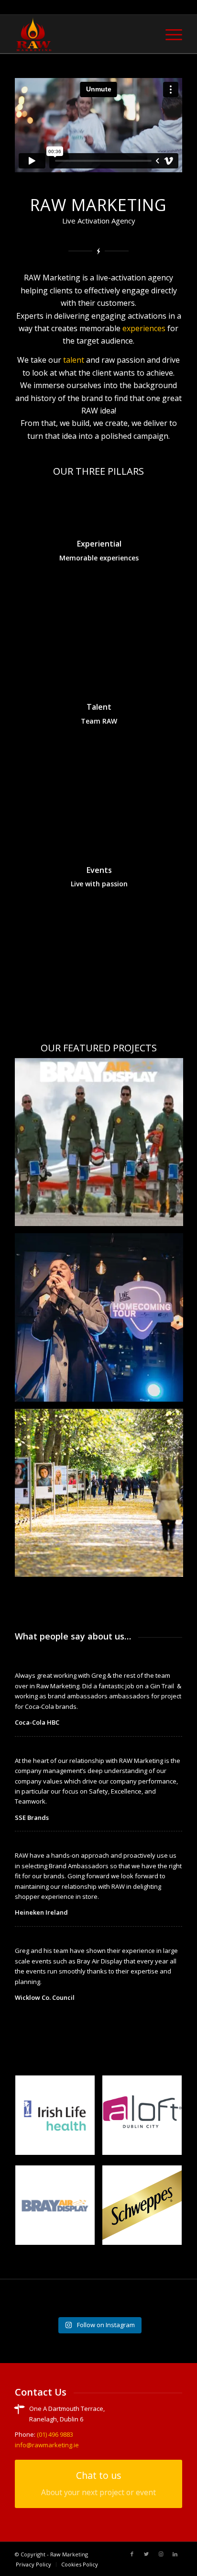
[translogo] (82, 34)
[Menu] (169, 34)
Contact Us (41, 2392)
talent (74, 360)
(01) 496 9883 (55, 2434)
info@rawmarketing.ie (47, 2445)
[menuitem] (169, 34)
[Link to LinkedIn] (175, 2554)
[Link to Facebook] (132, 2554)
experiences (144, 328)
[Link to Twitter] (146, 2554)
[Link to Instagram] (161, 2554)
